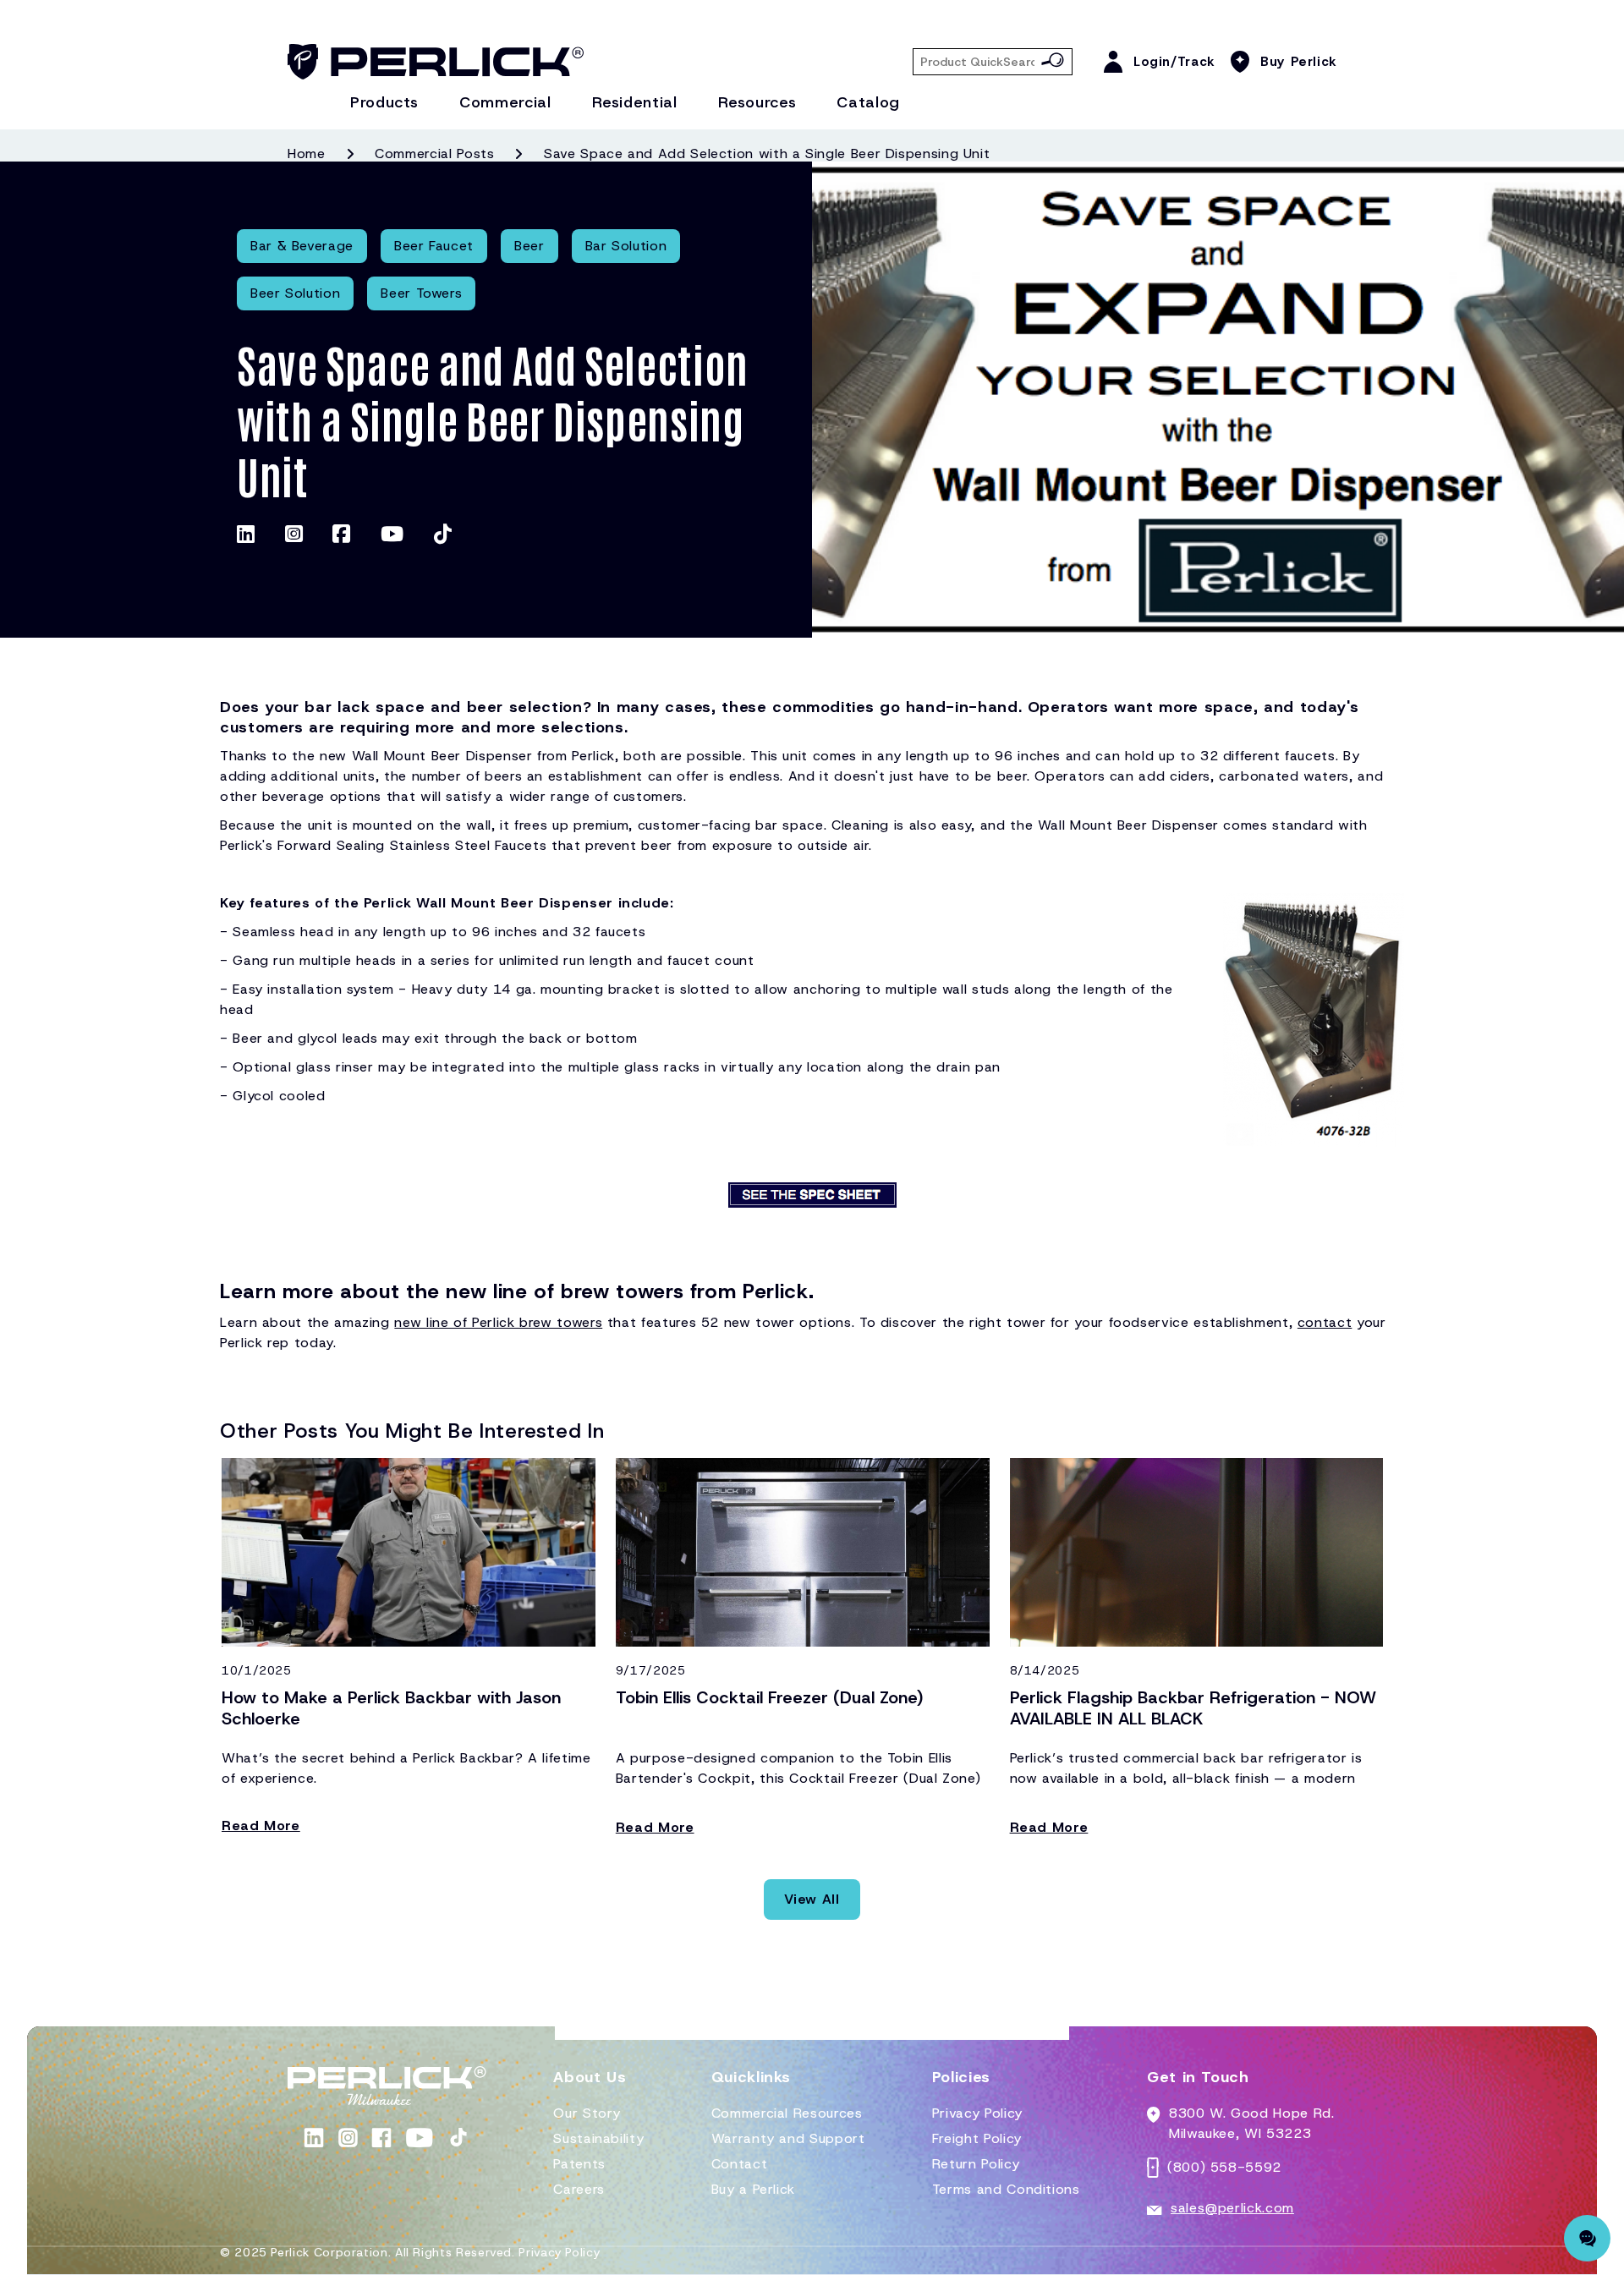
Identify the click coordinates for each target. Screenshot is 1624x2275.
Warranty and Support (788, 2138)
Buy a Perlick (753, 2189)
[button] (590, 2084)
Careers (579, 2189)
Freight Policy (977, 2138)
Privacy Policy (977, 2113)
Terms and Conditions (1006, 2189)
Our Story (587, 2113)
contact (1325, 1322)
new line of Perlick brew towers (498, 1322)
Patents (579, 2164)
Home (307, 153)
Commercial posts (434, 153)
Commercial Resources (787, 2113)
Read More (261, 1825)
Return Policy (976, 2164)
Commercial (505, 102)
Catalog (868, 102)
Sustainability (598, 2138)
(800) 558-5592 (1224, 2167)
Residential (635, 102)
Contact (739, 2164)
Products (384, 102)
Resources (757, 102)
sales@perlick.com (1232, 2208)
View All (812, 1899)
